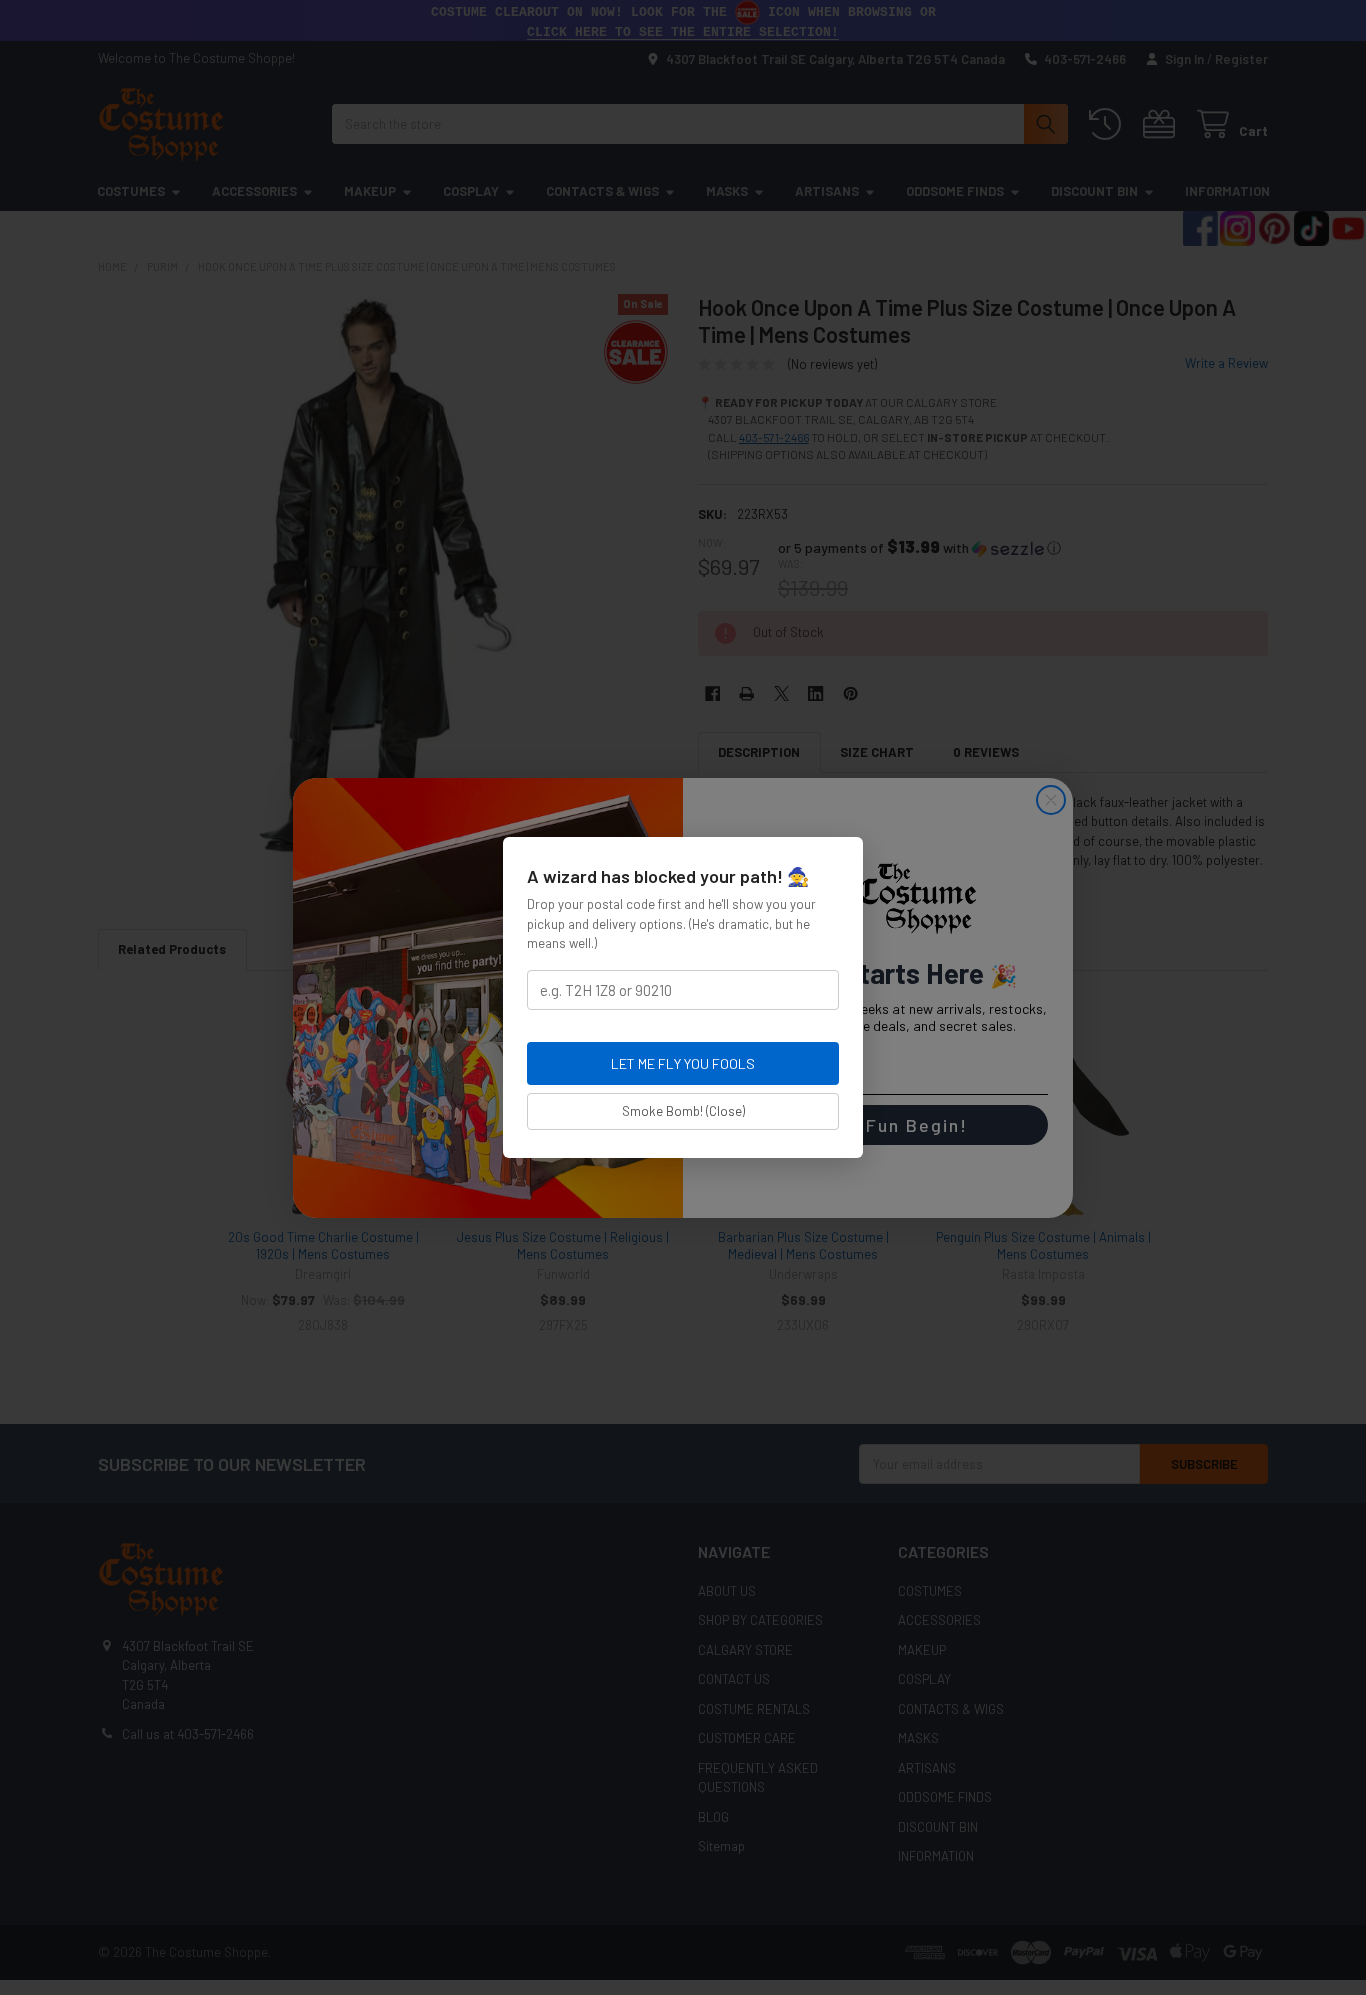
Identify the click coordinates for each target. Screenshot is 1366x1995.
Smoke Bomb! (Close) (683, 1111)
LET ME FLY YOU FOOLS (683, 1063)
